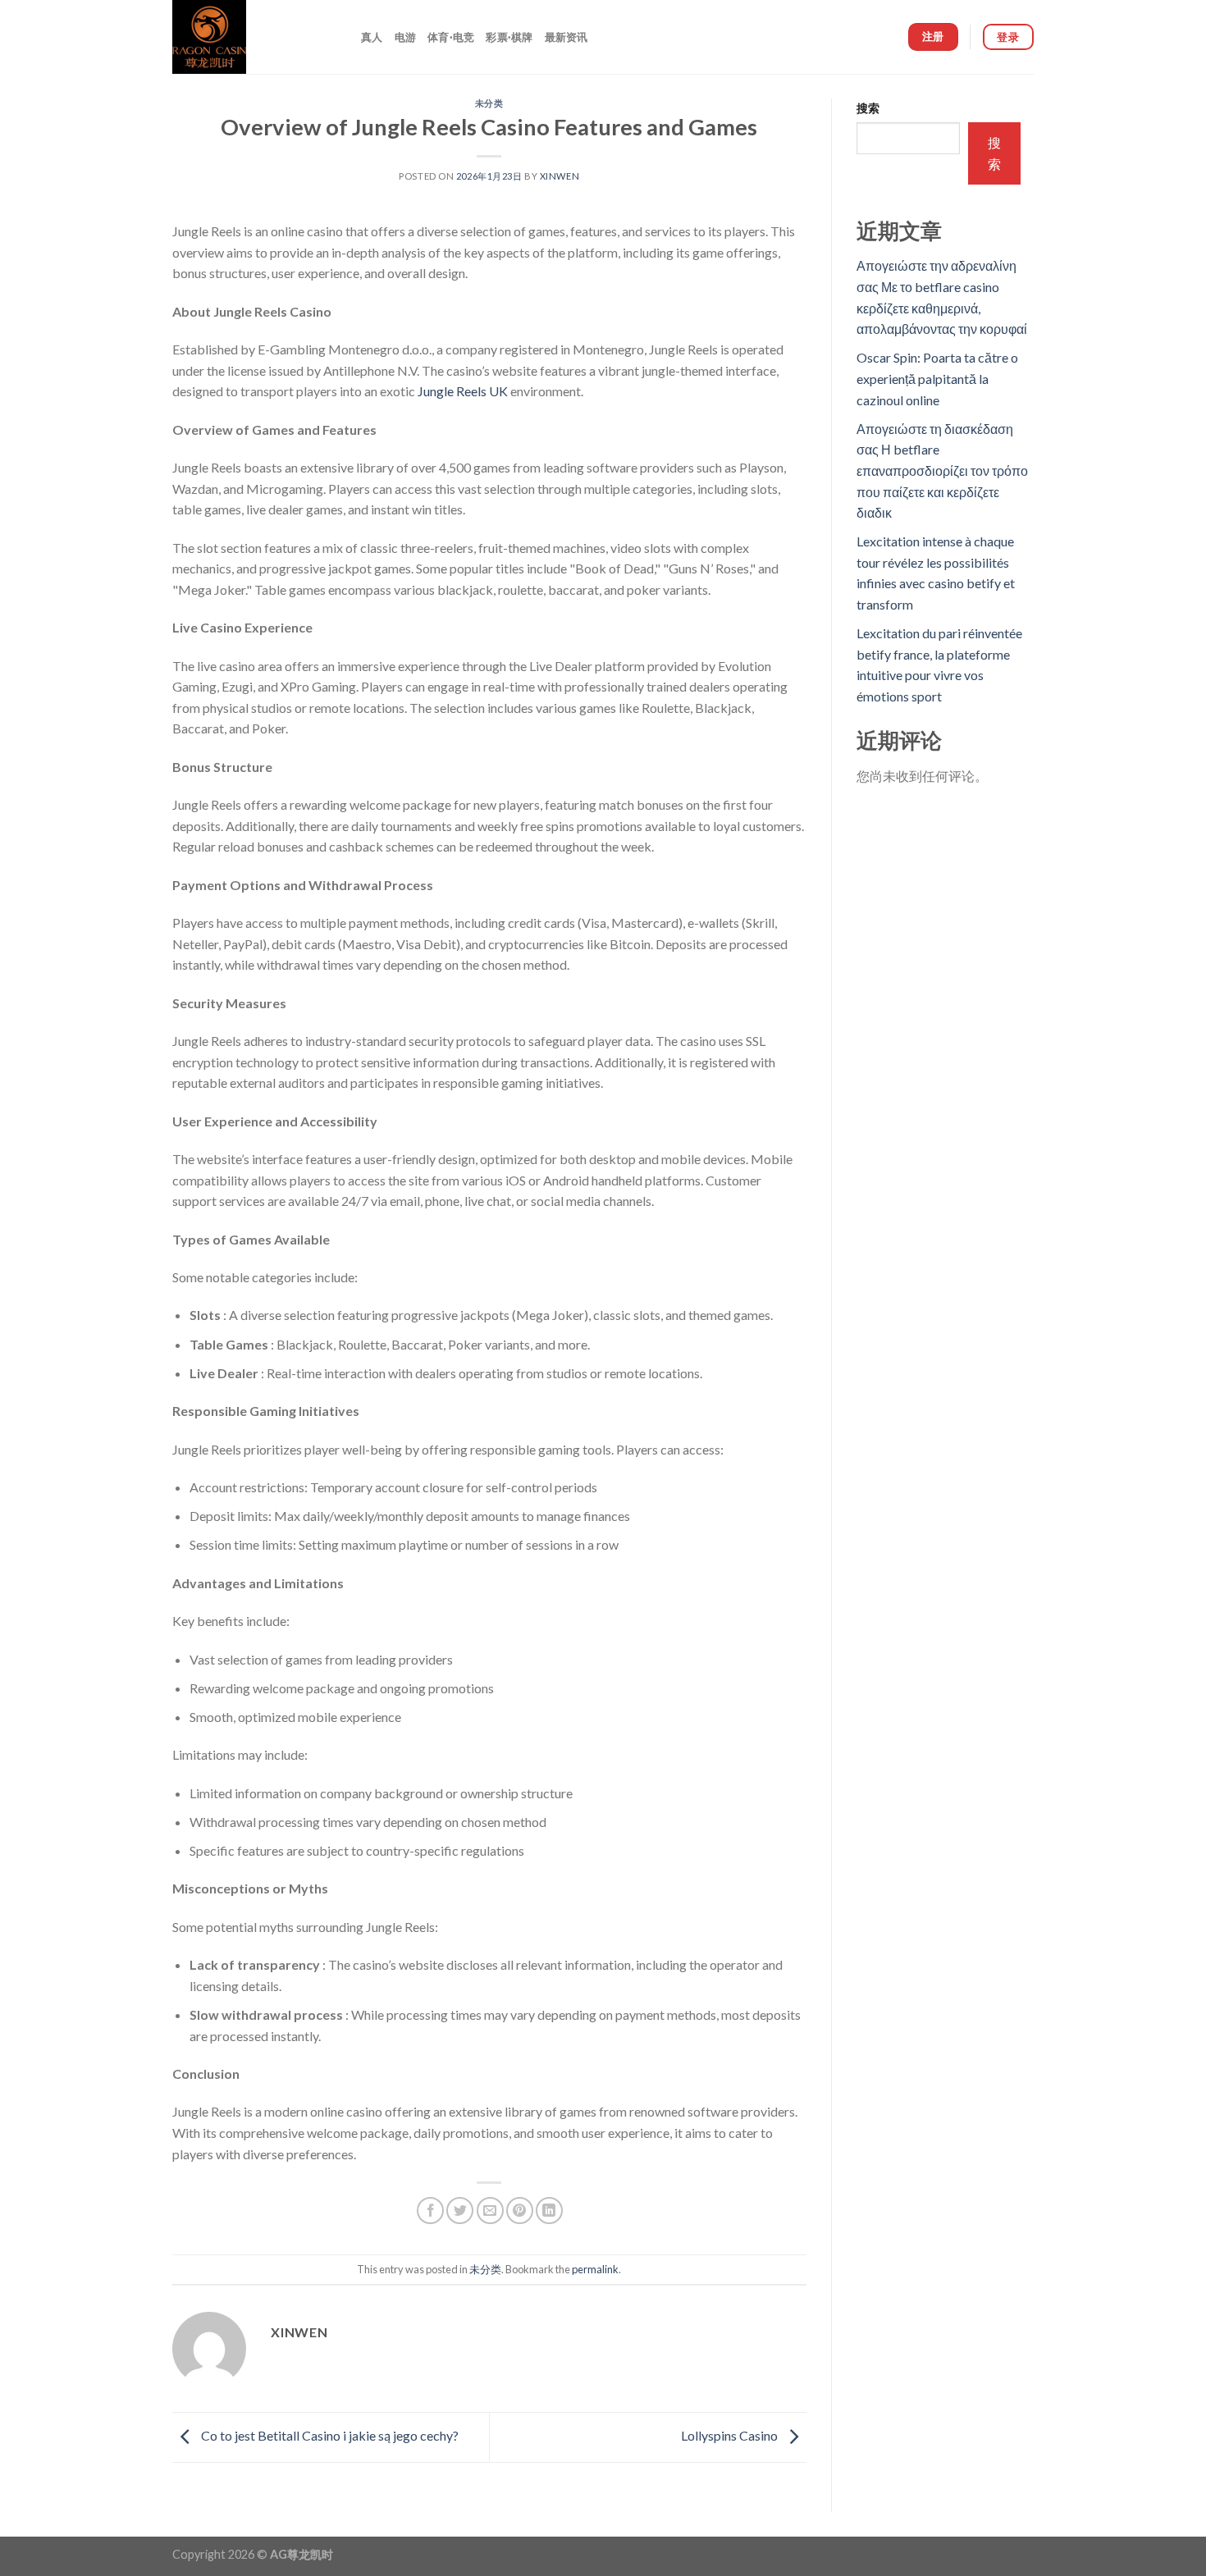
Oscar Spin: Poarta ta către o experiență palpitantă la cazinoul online (937, 378)
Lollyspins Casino (731, 2435)
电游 (406, 37)
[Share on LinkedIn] (549, 2211)
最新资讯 (566, 37)
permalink (595, 2269)
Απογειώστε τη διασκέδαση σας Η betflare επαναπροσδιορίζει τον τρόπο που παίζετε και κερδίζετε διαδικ (942, 470)
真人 (372, 37)
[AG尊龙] (254, 37)
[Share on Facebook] (430, 2211)
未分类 (489, 103)
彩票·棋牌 (509, 37)
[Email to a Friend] (490, 2211)
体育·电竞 (451, 37)
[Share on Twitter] (460, 2211)
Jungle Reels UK (463, 391)
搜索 (868, 108)
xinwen (560, 176)
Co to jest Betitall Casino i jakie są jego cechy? (329, 2435)
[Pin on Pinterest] (520, 2211)
